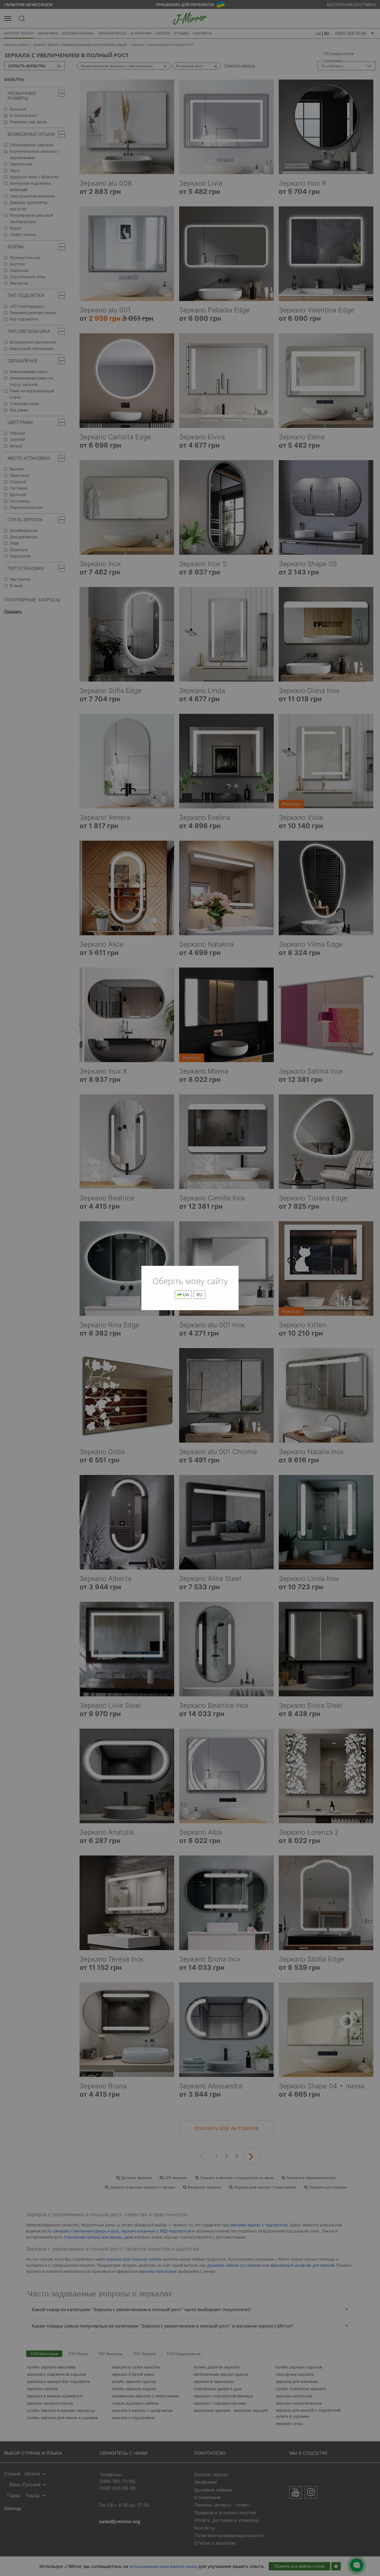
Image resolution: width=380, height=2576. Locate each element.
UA (185, 1295)
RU (199, 1295)
